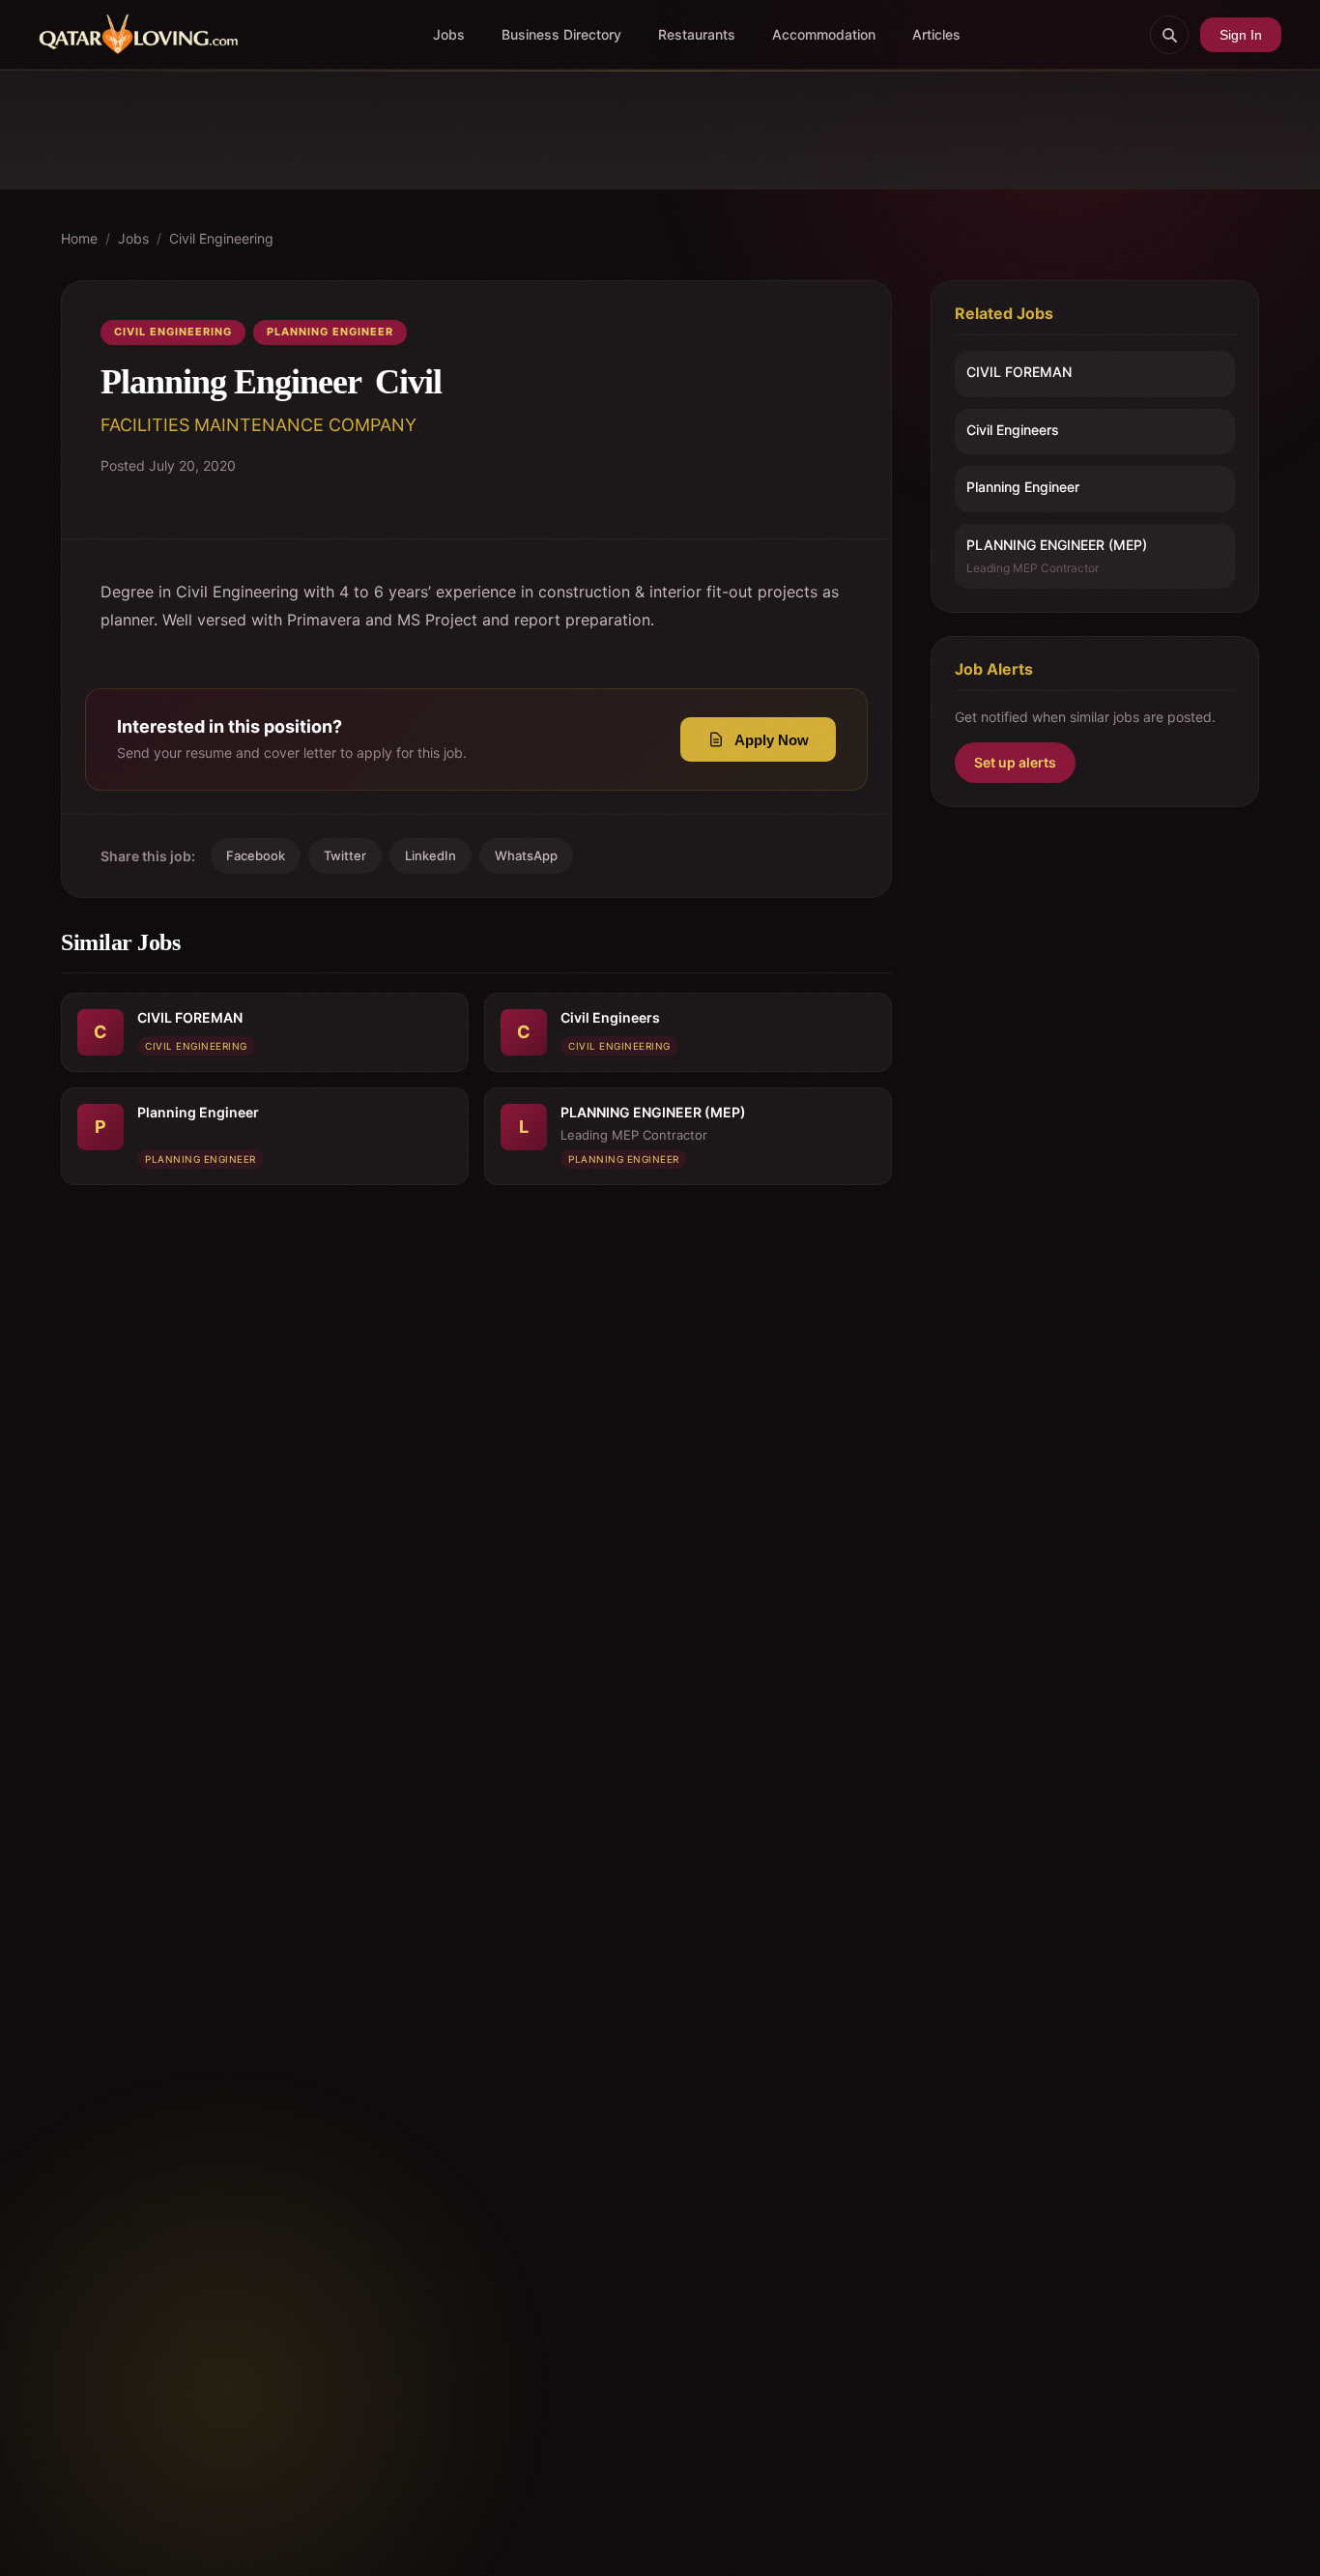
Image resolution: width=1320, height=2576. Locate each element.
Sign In (1241, 35)
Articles (936, 34)
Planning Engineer (330, 332)
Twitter (345, 855)
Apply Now (772, 740)
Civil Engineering (221, 238)
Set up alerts (1015, 762)
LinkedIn (430, 855)
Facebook (256, 855)
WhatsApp (526, 855)
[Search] (1169, 35)
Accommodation (824, 34)
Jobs (449, 34)
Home (79, 238)
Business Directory (561, 34)
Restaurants (697, 34)
